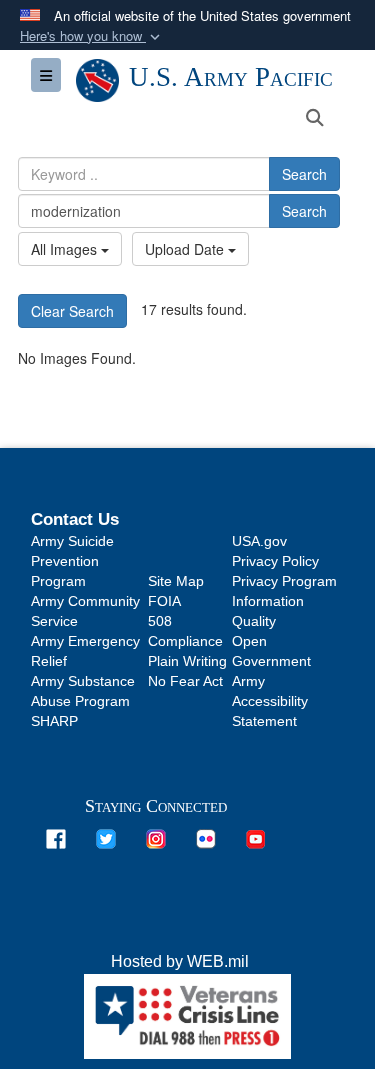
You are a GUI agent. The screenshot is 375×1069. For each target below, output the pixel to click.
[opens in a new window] (56, 837)
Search (304, 174)
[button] (92, 36)
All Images (66, 249)
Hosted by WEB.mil (180, 961)
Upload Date (186, 249)
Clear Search (72, 311)
